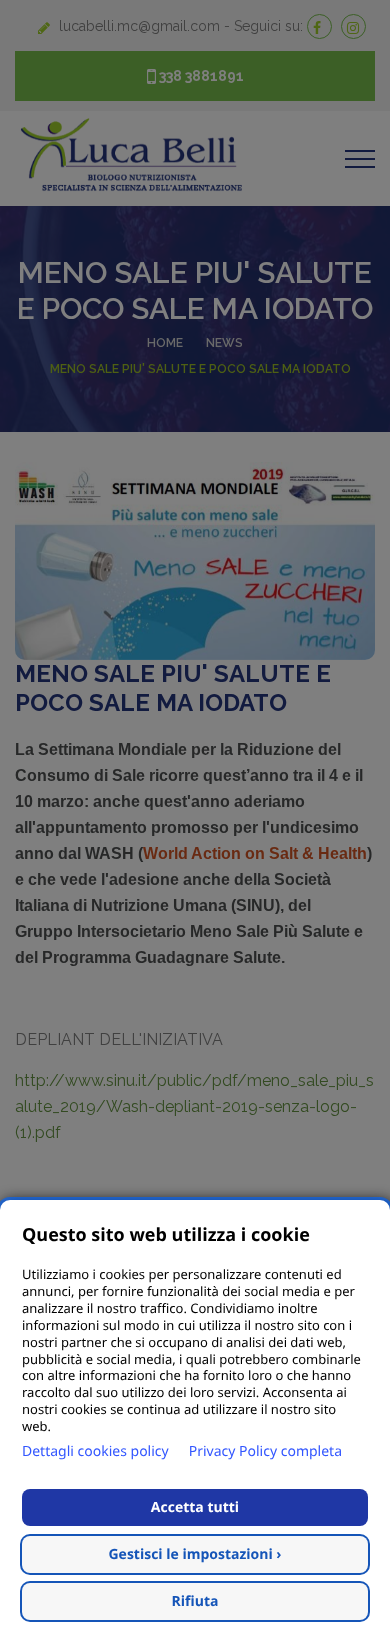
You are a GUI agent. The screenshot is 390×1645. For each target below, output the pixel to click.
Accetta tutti (195, 1507)
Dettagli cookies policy (95, 1451)
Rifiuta (195, 1601)
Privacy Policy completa (265, 1451)
